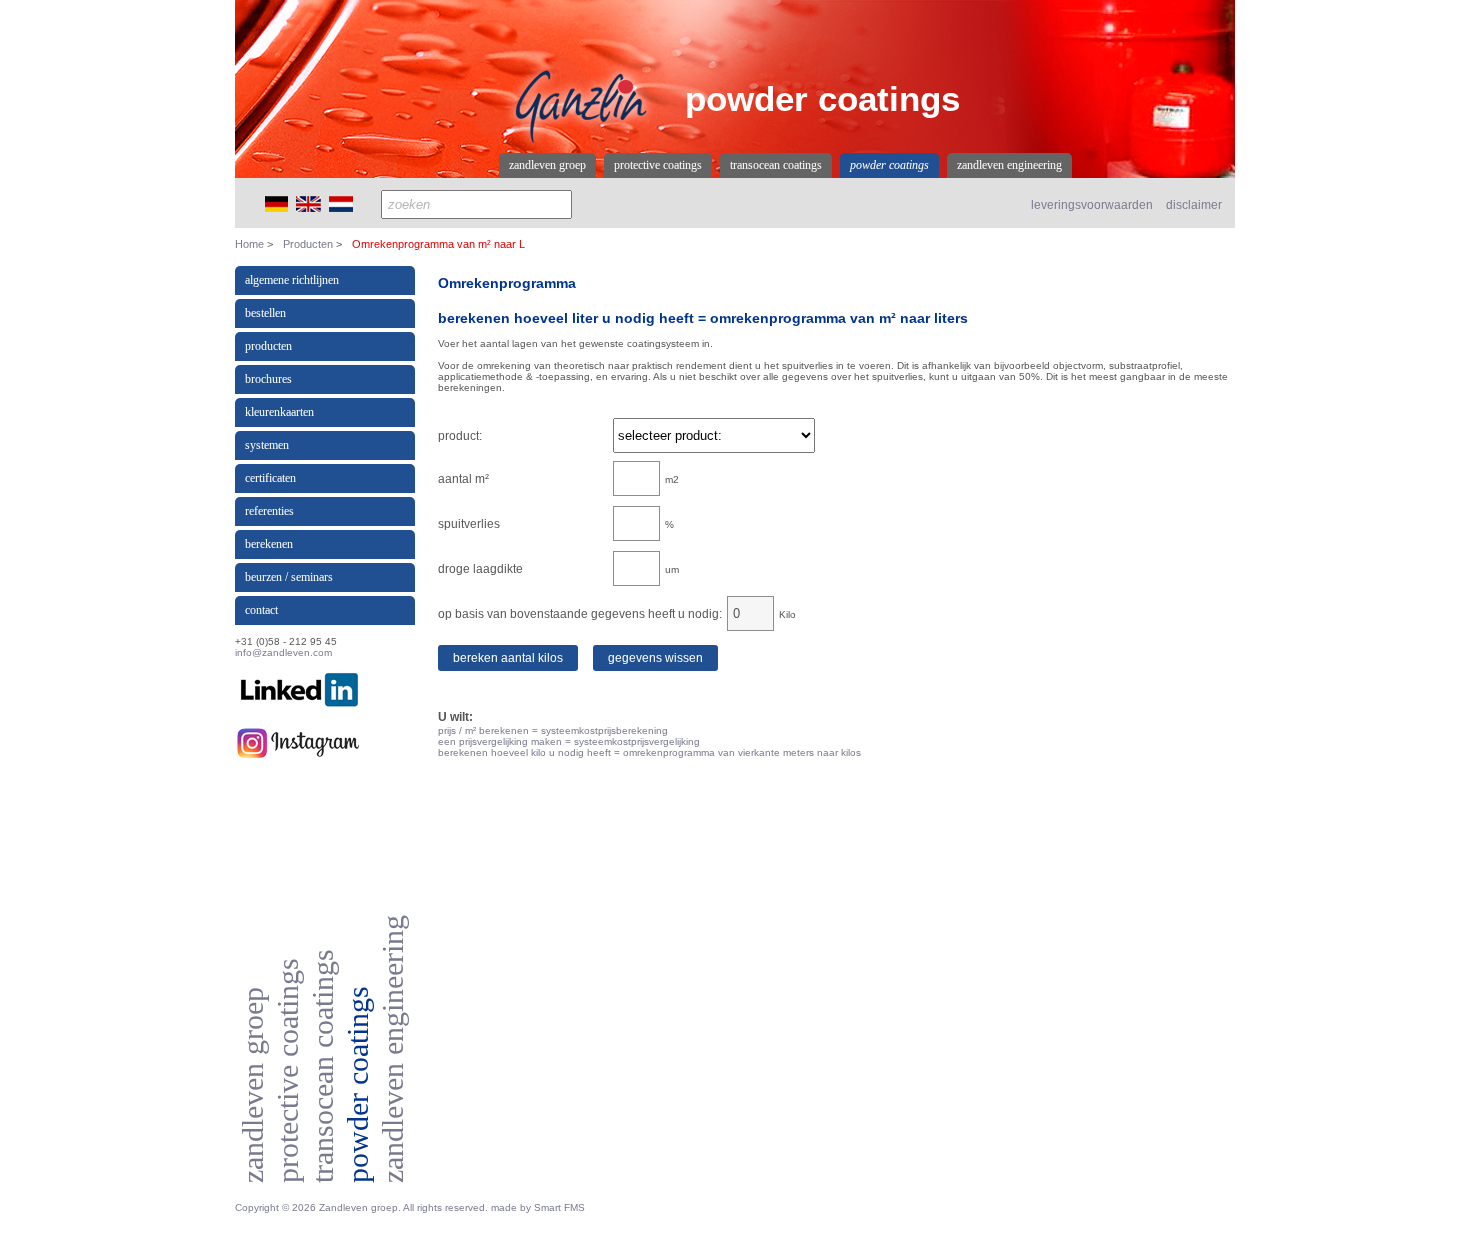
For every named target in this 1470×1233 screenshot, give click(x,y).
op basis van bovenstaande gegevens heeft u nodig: (580, 614)
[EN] (308, 208)
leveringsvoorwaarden (1092, 205)
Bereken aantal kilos (508, 658)
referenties (269, 511)
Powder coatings (889, 165)
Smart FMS (559, 1207)
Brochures (268, 379)
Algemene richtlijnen (292, 280)
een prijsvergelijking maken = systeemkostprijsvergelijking (569, 741)
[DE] (276, 208)
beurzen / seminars (289, 577)
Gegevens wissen (655, 658)
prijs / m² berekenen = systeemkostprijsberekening (553, 730)
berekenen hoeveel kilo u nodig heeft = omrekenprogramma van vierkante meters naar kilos (649, 752)
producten (268, 346)
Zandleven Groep (547, 165)
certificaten (270, 478)
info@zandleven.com (283, 652)
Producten (308, 244)
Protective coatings (658, 165)
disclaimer (1194, 205)
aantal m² (463, 479)
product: (460, 436)
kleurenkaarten (279, 412)
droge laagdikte (480, 569)
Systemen (267, 445)
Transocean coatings (776, 165)
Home (249, 244)
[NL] (341, 208)
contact (261, 610)
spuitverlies (469, 524)
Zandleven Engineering (1009, 165)
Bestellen (265, 313)
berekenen (269, 544)
